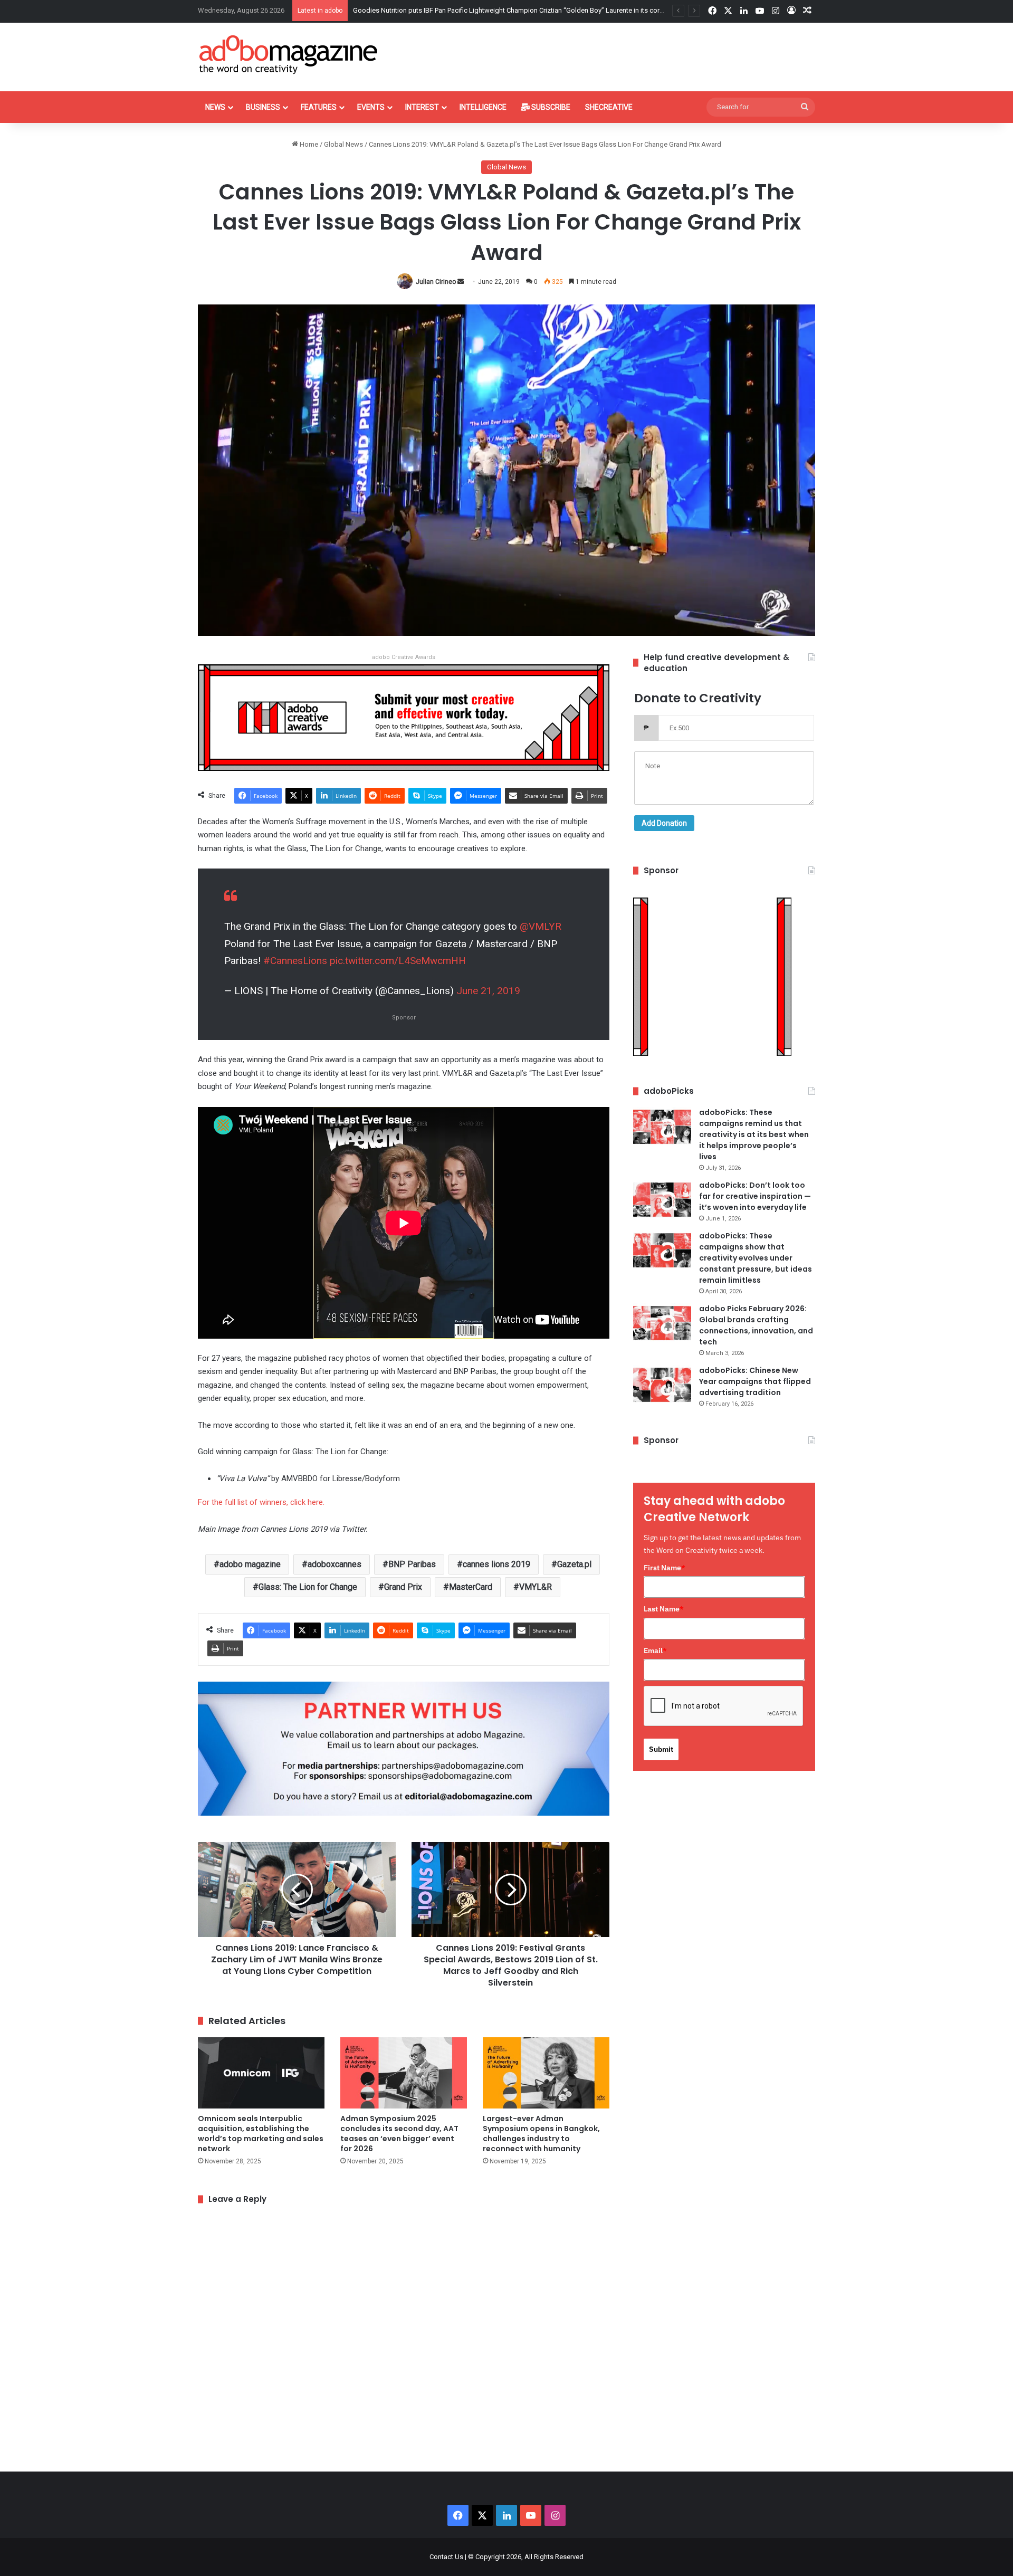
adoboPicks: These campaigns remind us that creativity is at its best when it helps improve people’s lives (754, 1134)
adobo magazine (250, 1564)
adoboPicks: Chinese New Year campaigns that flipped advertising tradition (755, 1381)
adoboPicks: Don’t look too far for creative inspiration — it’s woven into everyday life (755, 1196)
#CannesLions (295, 961)
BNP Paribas (412, 1564)
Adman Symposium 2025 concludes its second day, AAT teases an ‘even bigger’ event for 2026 (399, 2134)
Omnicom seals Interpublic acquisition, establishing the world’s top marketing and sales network (261, 2134)
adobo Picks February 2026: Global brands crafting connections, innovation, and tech (756, 1325)
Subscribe (550, 107)
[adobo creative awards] (404, 717)
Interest (422, 107)
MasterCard (471, 1587)
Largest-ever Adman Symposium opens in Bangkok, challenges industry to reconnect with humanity (541, 2134)
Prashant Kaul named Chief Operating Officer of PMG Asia (440, 10)
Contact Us (446, 2557)
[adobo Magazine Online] (289, 54)
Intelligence (483, 107)
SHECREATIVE (609, 107)
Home (308, 144)
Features (319, 107)
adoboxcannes (335, 1564)
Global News (343, 144)
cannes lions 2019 (496, 1564)
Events (371, 107)
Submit (661, 1749)
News (215, 107)
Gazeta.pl (574, 1564)
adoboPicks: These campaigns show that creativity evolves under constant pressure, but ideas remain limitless (756, 1258)
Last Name (664, 1609)
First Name (665, 1568)
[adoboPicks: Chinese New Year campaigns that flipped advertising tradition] (662, 1385)
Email (655, 1650)
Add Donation (664, 823)
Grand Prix (403, 1587)
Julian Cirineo (436, 282)
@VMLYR (541, 926)
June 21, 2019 (488, 991)
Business (263, 107)
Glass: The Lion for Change (308, 1587)
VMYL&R (536, 1587)
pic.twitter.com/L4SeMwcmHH (398, 961)
